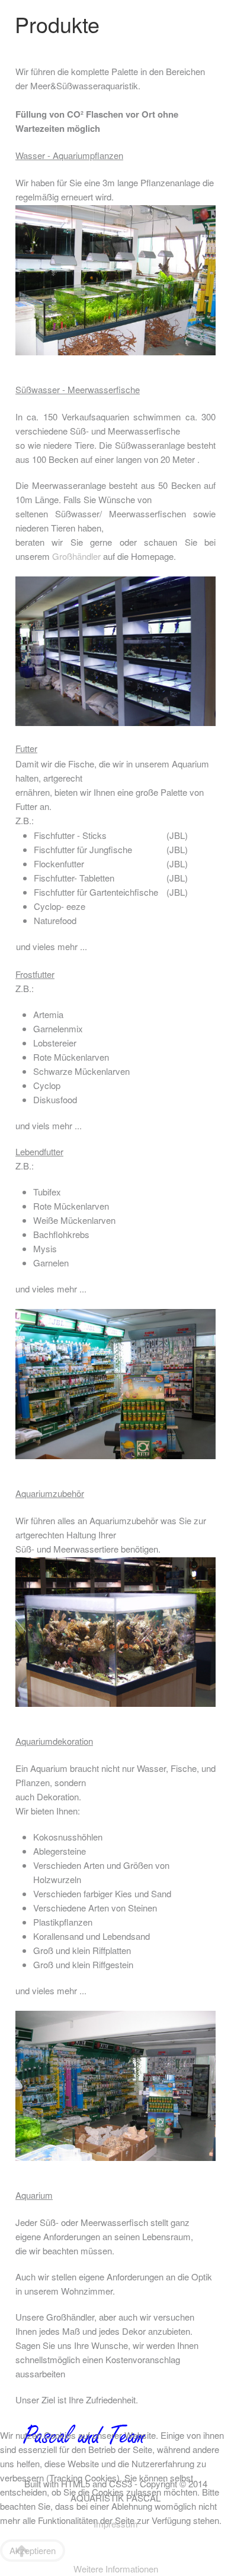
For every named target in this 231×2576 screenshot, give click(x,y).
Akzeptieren (33, 2550)
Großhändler (76, 556)
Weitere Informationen (116, 2569)
